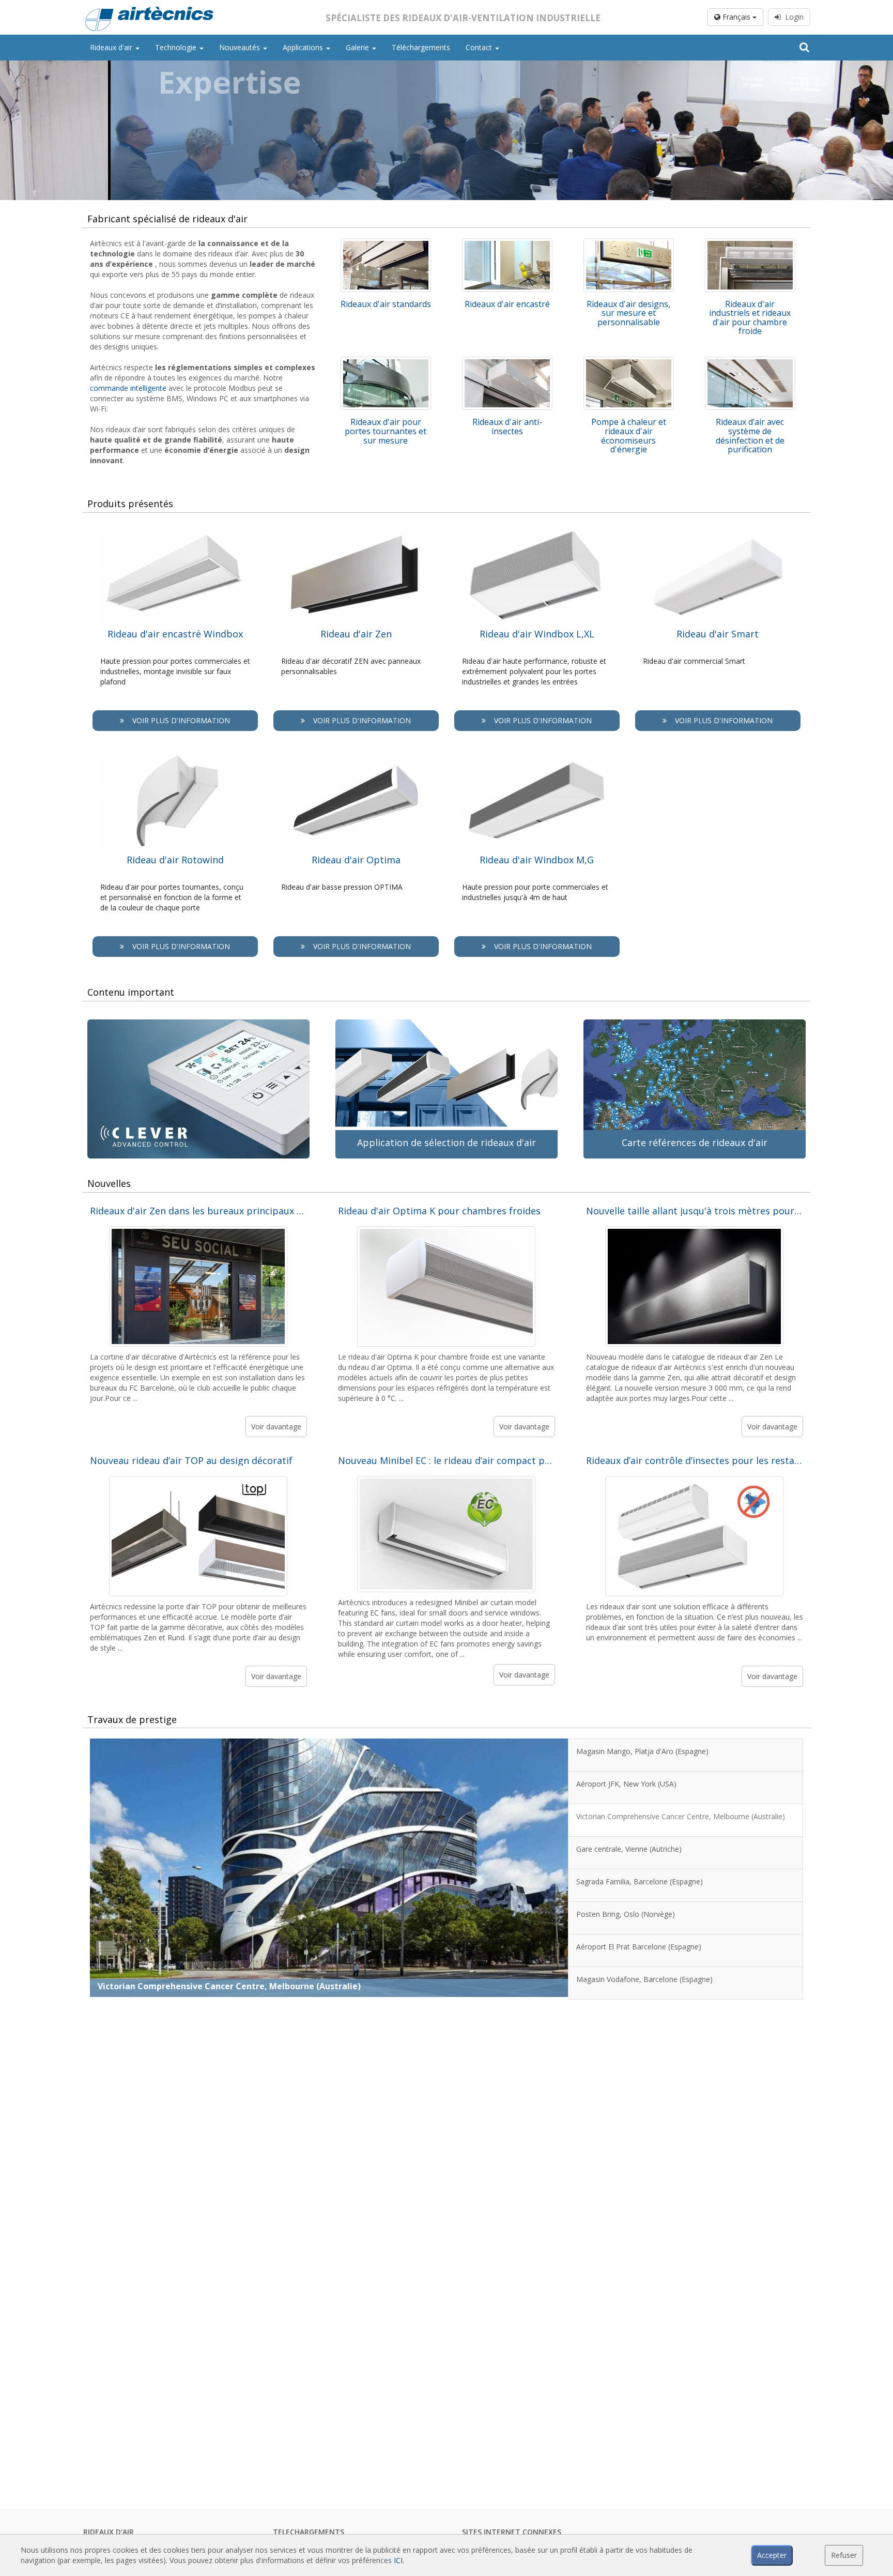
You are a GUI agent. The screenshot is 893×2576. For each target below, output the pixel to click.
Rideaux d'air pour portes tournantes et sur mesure (386, 431)
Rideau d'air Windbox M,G (537, 860)
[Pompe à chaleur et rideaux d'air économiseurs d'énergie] (629, 384)
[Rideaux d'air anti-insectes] (507, 384)
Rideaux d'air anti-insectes (507, 426)
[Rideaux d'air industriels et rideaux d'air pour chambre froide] (750, 265)
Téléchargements (421, 47)
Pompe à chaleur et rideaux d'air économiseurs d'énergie (629, 436)
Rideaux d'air (112, 47)
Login (792, 17)
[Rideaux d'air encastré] (507, 265)
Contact (480, 47)
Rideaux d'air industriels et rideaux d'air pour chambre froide (750, 318)
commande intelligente (128, 388)
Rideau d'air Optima (356, 860)
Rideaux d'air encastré (507, 304)
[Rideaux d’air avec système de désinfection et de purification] (750, 384)
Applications (304, 47)
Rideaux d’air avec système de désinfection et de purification (750, 436)
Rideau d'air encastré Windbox (175, 634)
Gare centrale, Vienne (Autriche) (165, 1986)
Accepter (772, 2555)
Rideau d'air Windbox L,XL (537, 634)
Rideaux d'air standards (386, 304)
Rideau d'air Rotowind (175, 860)
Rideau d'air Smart (718, 634)
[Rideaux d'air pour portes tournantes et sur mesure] (386, 384)
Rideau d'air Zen (356, 634)
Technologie (177, 47)
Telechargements (309, 2532)
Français (736, 17)
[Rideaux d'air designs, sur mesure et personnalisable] (629, 265)
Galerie (358, 47)
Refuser (844, 2555)
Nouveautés (241, 47)
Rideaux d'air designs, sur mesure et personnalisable (628, 313)
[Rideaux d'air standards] (386, 265)
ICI (398, 2560)
